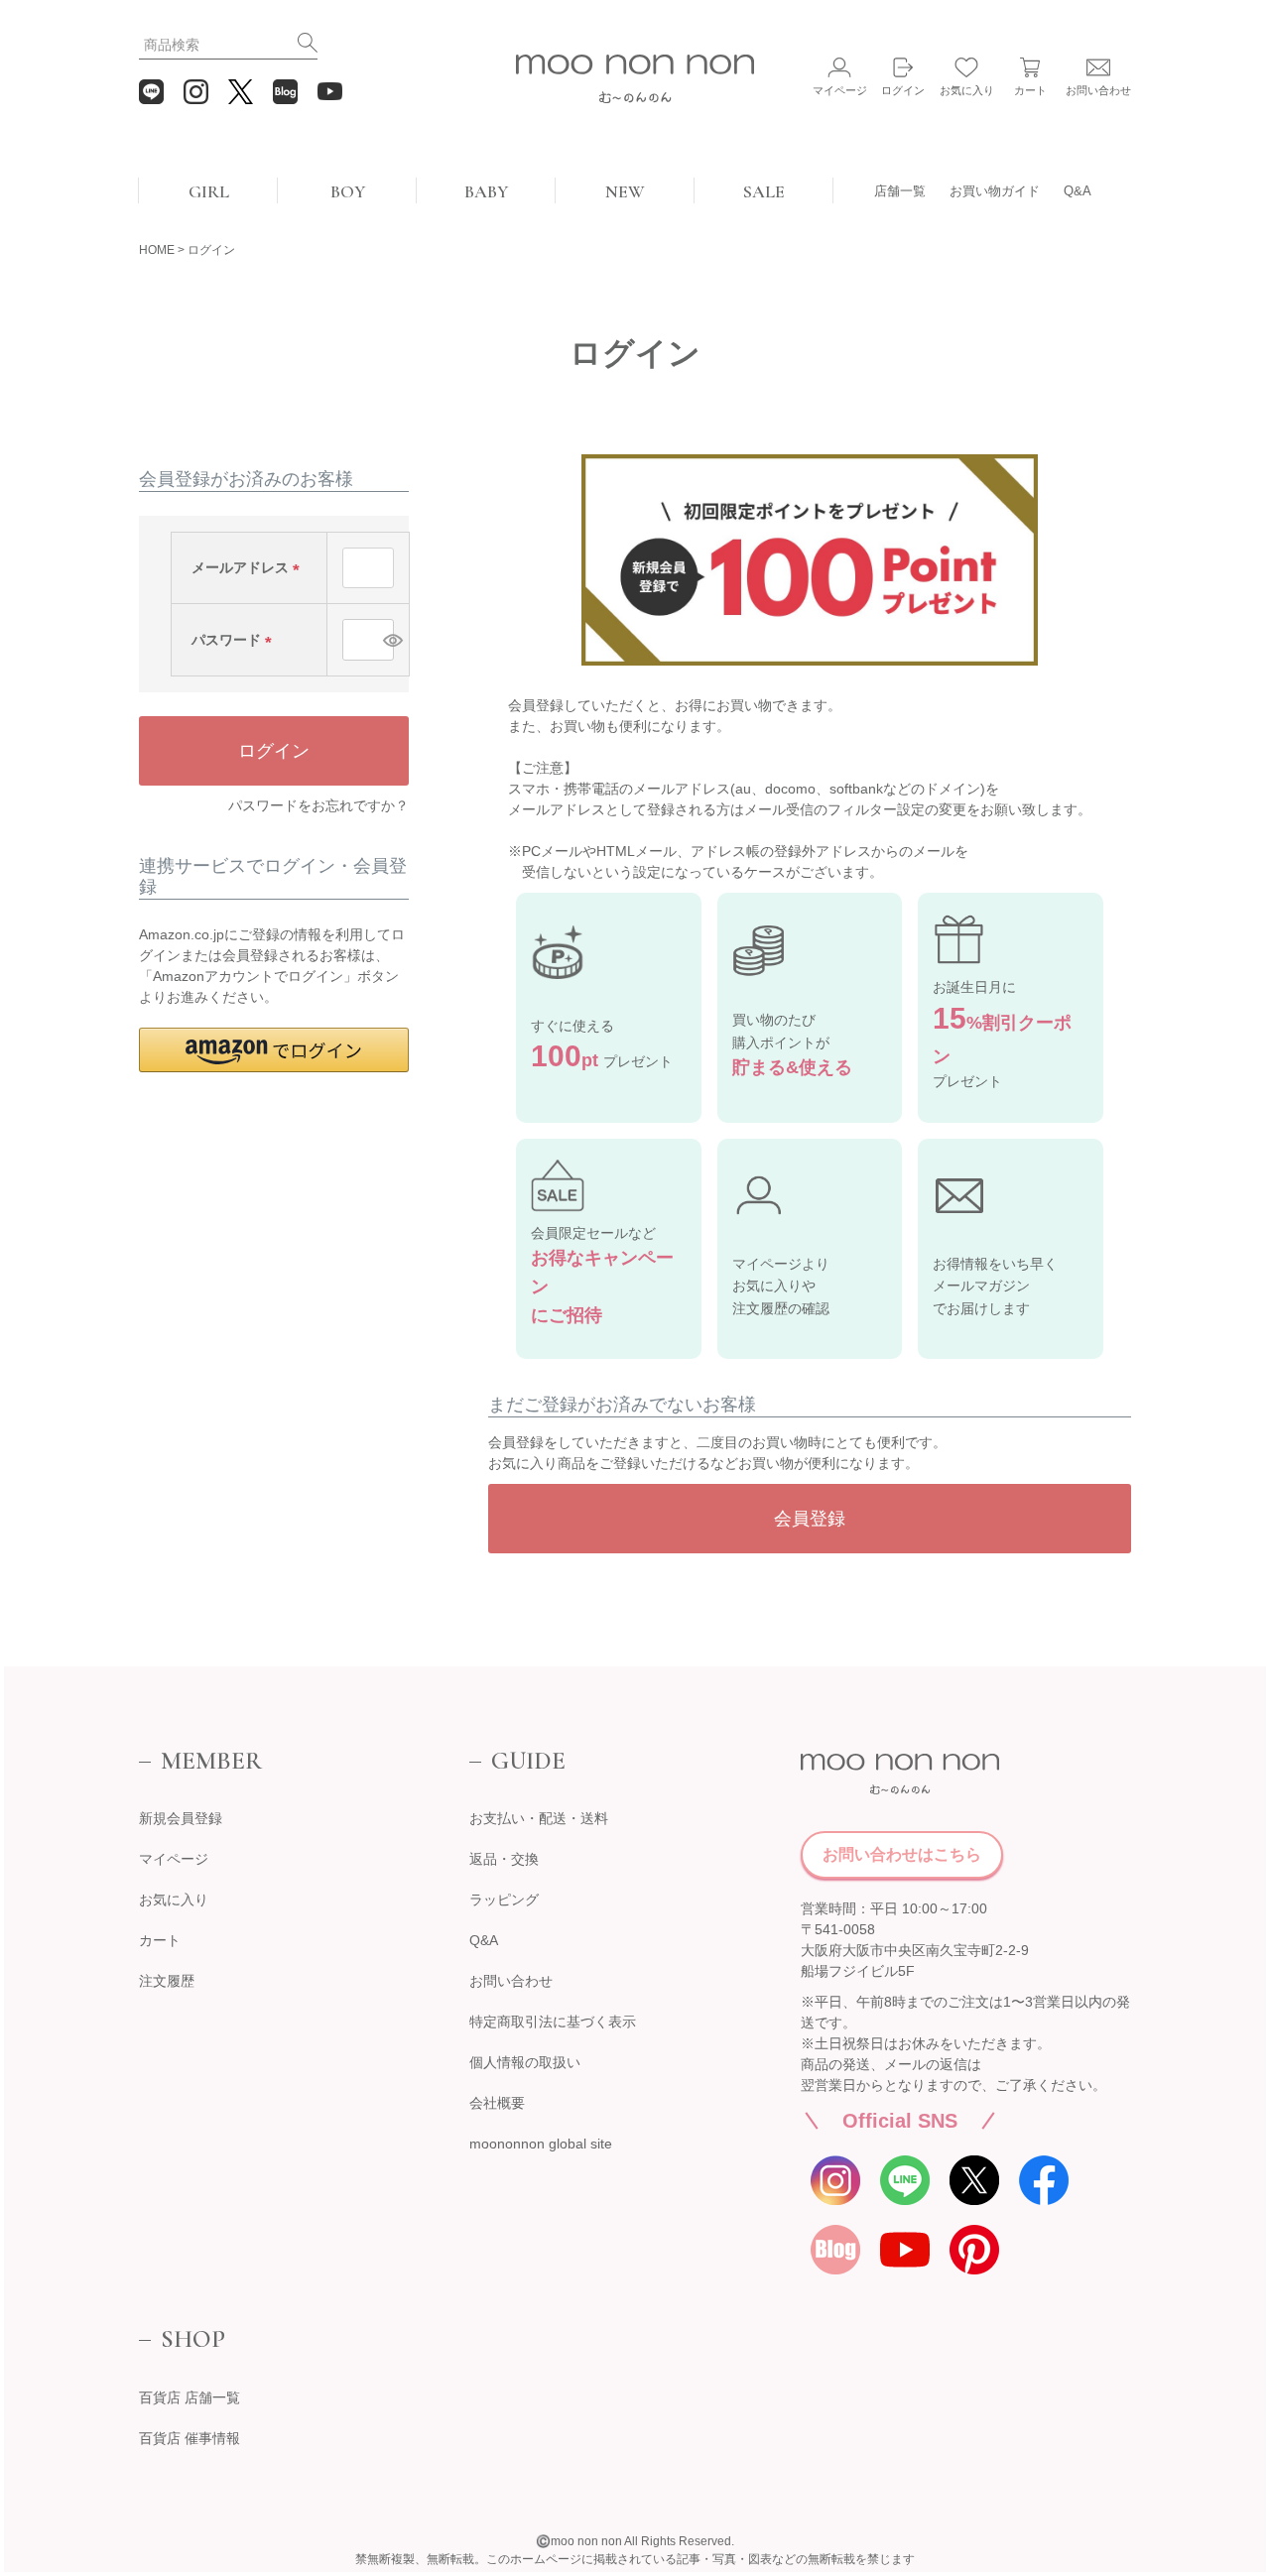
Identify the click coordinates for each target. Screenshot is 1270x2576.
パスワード (235, 640)
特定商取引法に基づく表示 (553, 2022)
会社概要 (497, 2103)
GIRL (209, 191)
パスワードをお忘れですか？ (318, 805)
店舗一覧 (900, 191)
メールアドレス (249, 567)
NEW (625, 191)
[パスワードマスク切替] (385, 640)
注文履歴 (167, 1981)
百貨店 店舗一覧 (190, 2397)
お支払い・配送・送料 (539, 1818)
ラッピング (504, 1900)
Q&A (1078, 191)
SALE (764, 191)
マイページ (174, 1859)
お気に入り (174, 1900)
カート (160, 1940)
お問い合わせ (511, 1981)
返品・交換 (504, 1859)
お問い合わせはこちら (902, 1854)
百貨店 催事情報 (190, 2438)
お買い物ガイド (995, 191)
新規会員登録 (181, 1818)
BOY (348, 191)
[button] (274, 1050)
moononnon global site (541, 2144)
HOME (157, 250)
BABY (486, 191)
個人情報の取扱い (525, 2062)
